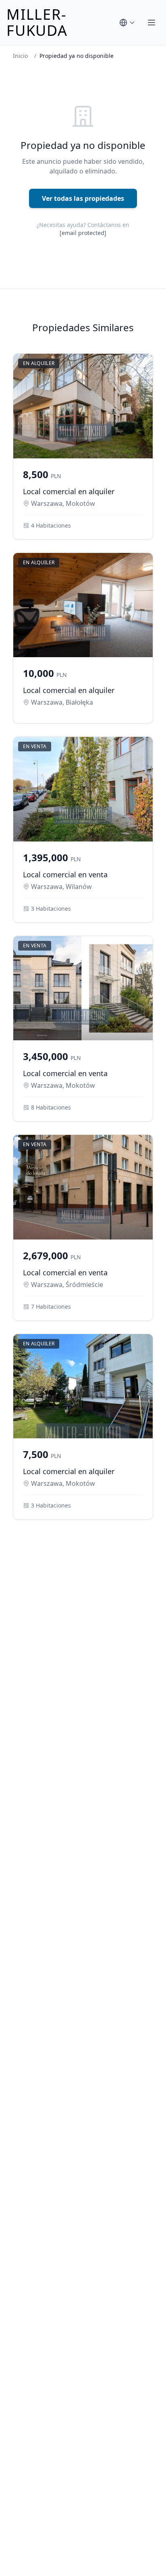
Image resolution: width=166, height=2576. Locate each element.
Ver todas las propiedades (83, 198)
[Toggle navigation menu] (151, 23)
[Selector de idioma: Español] (127, 23)
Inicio (20, 56)
